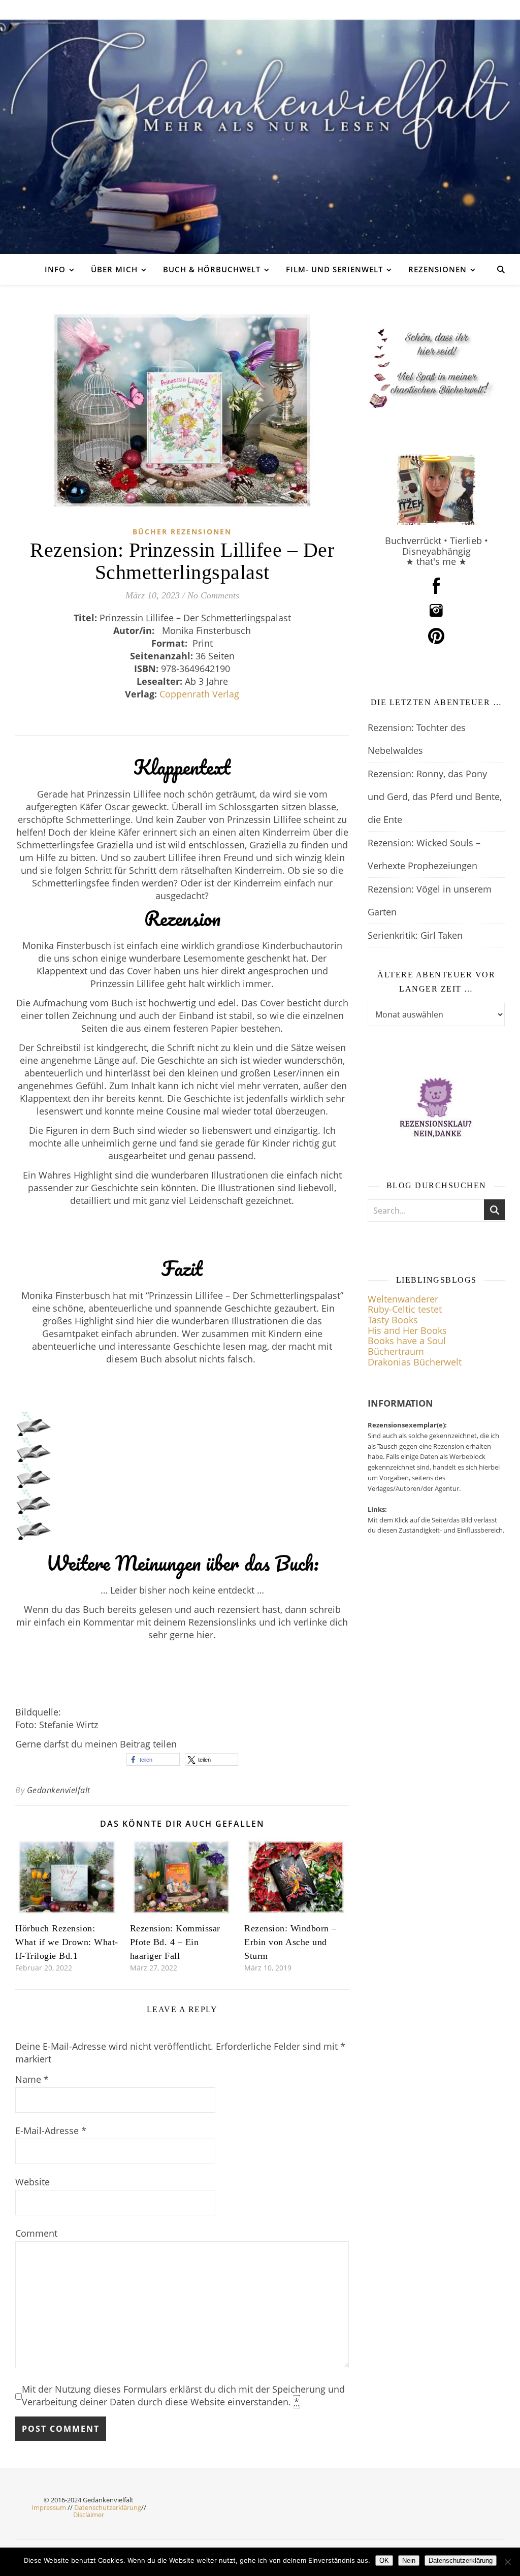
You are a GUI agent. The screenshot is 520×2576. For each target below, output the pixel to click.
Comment (36, 2233)
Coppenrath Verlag (199, 694)
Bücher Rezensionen (182, 532)
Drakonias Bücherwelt (415, 1362)
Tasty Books (393, 1320)
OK (384, 2561)
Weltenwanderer (403, 1299)
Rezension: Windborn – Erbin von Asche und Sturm (290, 1942)
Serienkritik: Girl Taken (415, 935)
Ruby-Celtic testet (405, 1309)
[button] (153, 1759)
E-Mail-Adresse (51, 2130)
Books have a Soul (407, 1341)
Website (32, 2182)
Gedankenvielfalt (59, 1790)
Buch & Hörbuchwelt (212, 269)
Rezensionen (437, 269)
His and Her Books (407, 1330)
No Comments (213, 595)
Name (32, 2079)
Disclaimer (89, 2515)
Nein (409, 2561)
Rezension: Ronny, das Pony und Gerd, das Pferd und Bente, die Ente (435, 797)
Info (55, 269)
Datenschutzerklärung (108, 2507)
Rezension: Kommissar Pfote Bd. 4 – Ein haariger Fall (175, 1942)
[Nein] (507, 2562)
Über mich (114, 269)
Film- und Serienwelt (334, 269)
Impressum (49, 2507)
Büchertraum (396, 1351)
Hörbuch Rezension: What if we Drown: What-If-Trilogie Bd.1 (67, 1942)
